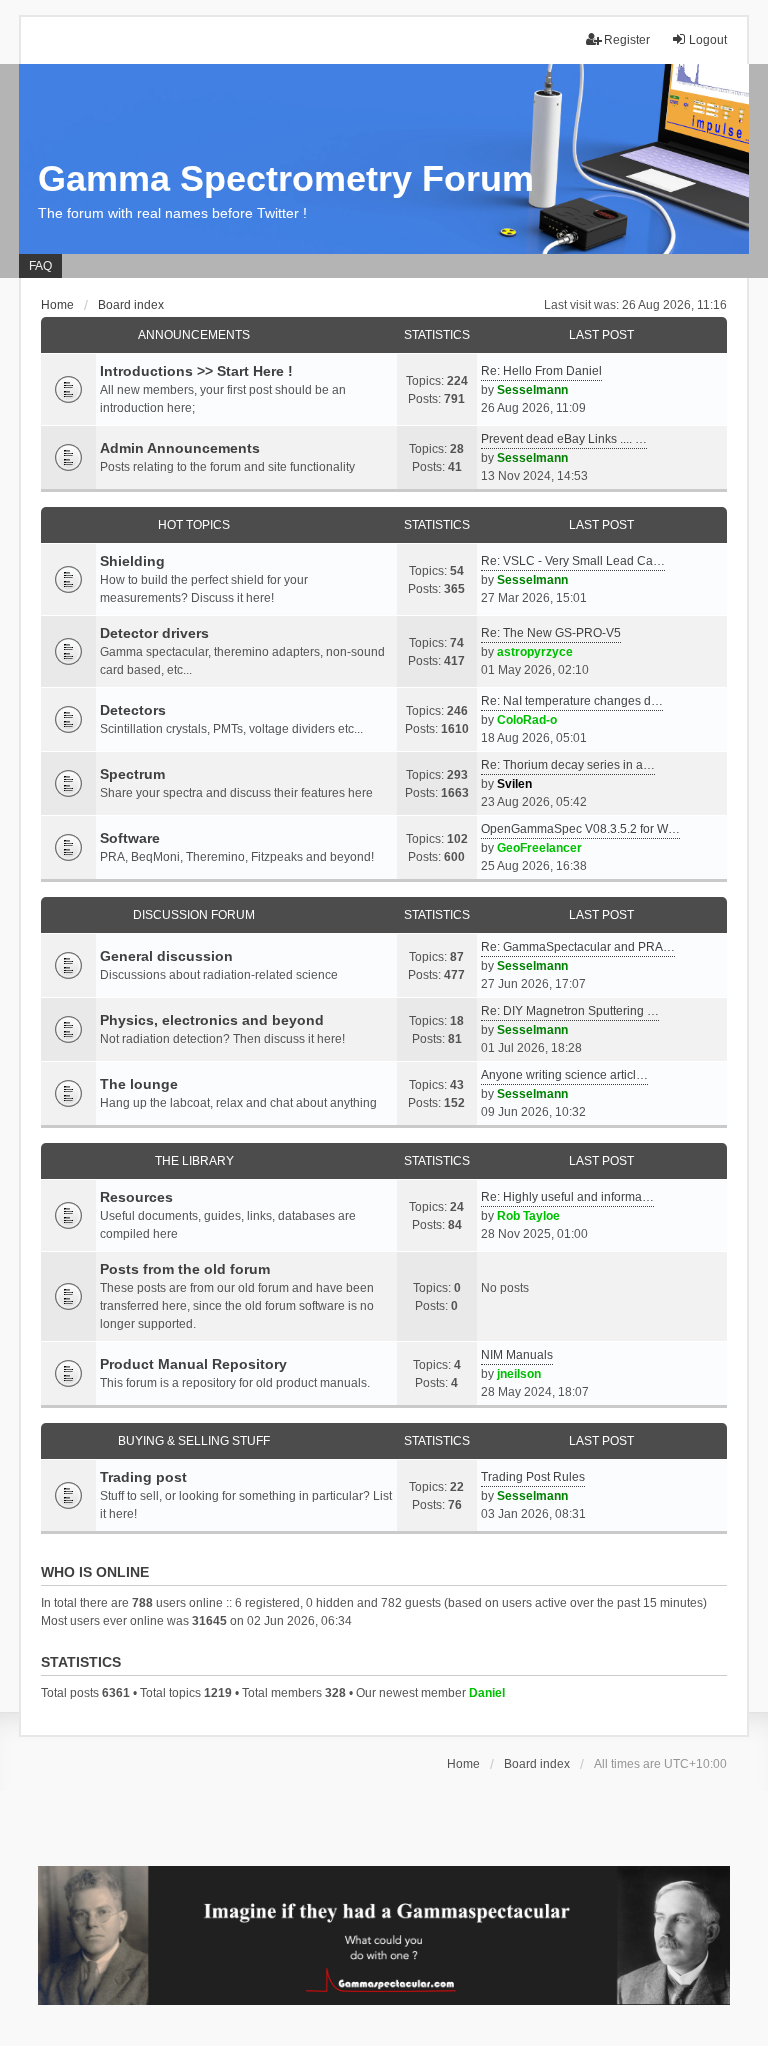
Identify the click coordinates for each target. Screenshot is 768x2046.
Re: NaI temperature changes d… (572, 701)
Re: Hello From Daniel (541, 371)
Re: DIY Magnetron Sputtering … (570, 1011)
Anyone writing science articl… (564, 1075)
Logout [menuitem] (708, 40)
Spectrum (132, 774)
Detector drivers (154, 633)
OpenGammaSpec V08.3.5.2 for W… (580, 829)
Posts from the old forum (185, 1269)
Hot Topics (194, 525)
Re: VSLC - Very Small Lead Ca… (573, 561)
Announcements (194, 335)
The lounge (139, 1084)
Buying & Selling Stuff (194, 1441)
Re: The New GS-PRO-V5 (551, 633)
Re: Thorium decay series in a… (568, 765)
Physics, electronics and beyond (212, 1020)
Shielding (132, 561)
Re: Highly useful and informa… (567, 1197)
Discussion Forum (194, 915)
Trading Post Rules (533, 1477)
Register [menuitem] (627, 40)
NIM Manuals (517, 1355)
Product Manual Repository (193, 1364)
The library (194, 1161)
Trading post (143, 1477)
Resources (136, 1197)
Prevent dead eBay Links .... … (564, 439)
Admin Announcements (180, 448)
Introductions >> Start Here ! (196, 371)
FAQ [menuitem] (40, 266)
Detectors (133, 710)
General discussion (166, 956)
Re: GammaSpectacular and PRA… (578, 947)
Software (130, 838)
